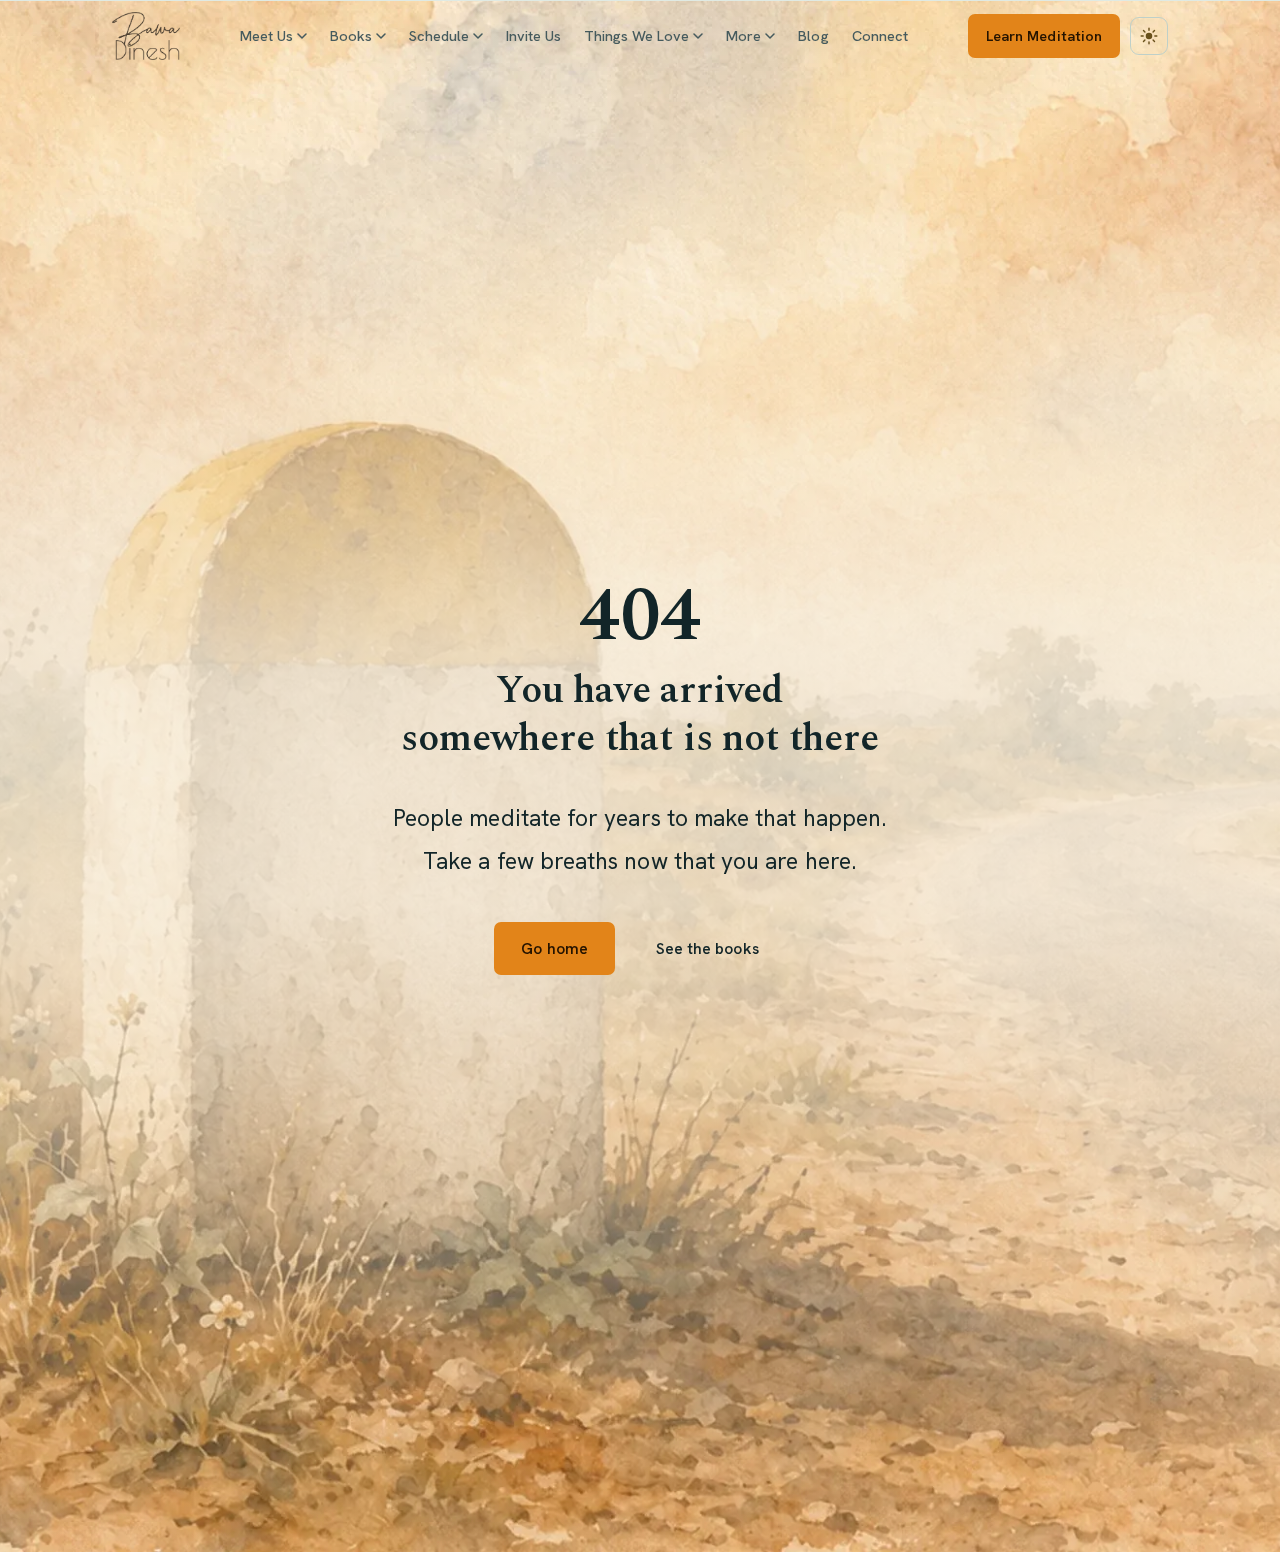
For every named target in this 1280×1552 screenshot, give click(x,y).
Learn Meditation (1044, 35)
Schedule (439, 35)
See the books (707, 948)
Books (351, 35)
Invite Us (534, 35)
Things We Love (636, 35)
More (743, 35)
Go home (554, 948)
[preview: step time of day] (1149, 36)
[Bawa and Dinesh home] (146, 36)
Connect (880, 35)
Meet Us (266, 35)
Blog (813, 35)
